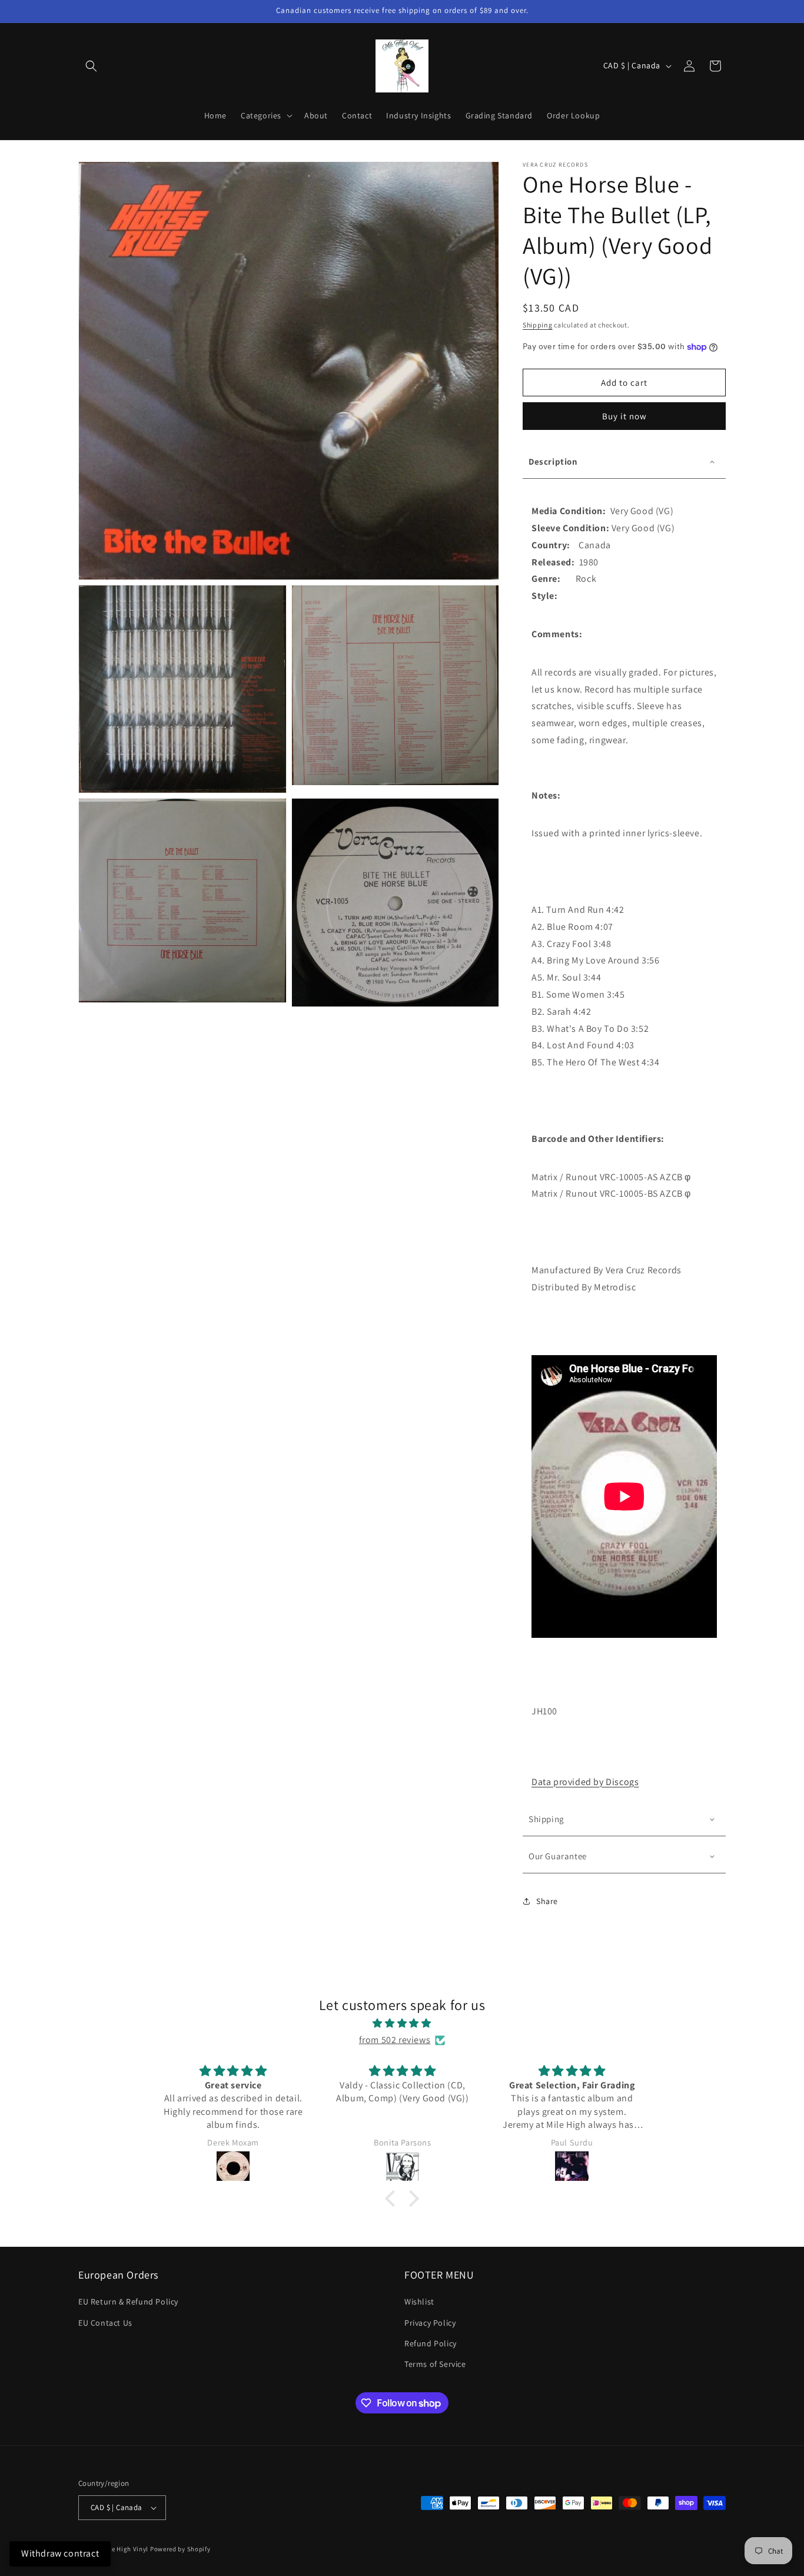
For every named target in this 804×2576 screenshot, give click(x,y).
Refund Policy (431, 2343)
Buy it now (624, 416)
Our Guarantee (558, 1856)
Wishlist (419, 2302)
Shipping (538, 325)
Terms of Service (435, 2364)
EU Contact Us (105, 2323)
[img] (402, 2024)
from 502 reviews (395, 2040)
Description (553, 461)
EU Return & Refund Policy (128, 2302)
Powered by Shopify (180, 2549)
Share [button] (547, 1901)
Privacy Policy (430, 2323)
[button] (91, 66)
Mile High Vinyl (126, 2549)
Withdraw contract (60, 2553)
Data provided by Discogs (585, 1782)
